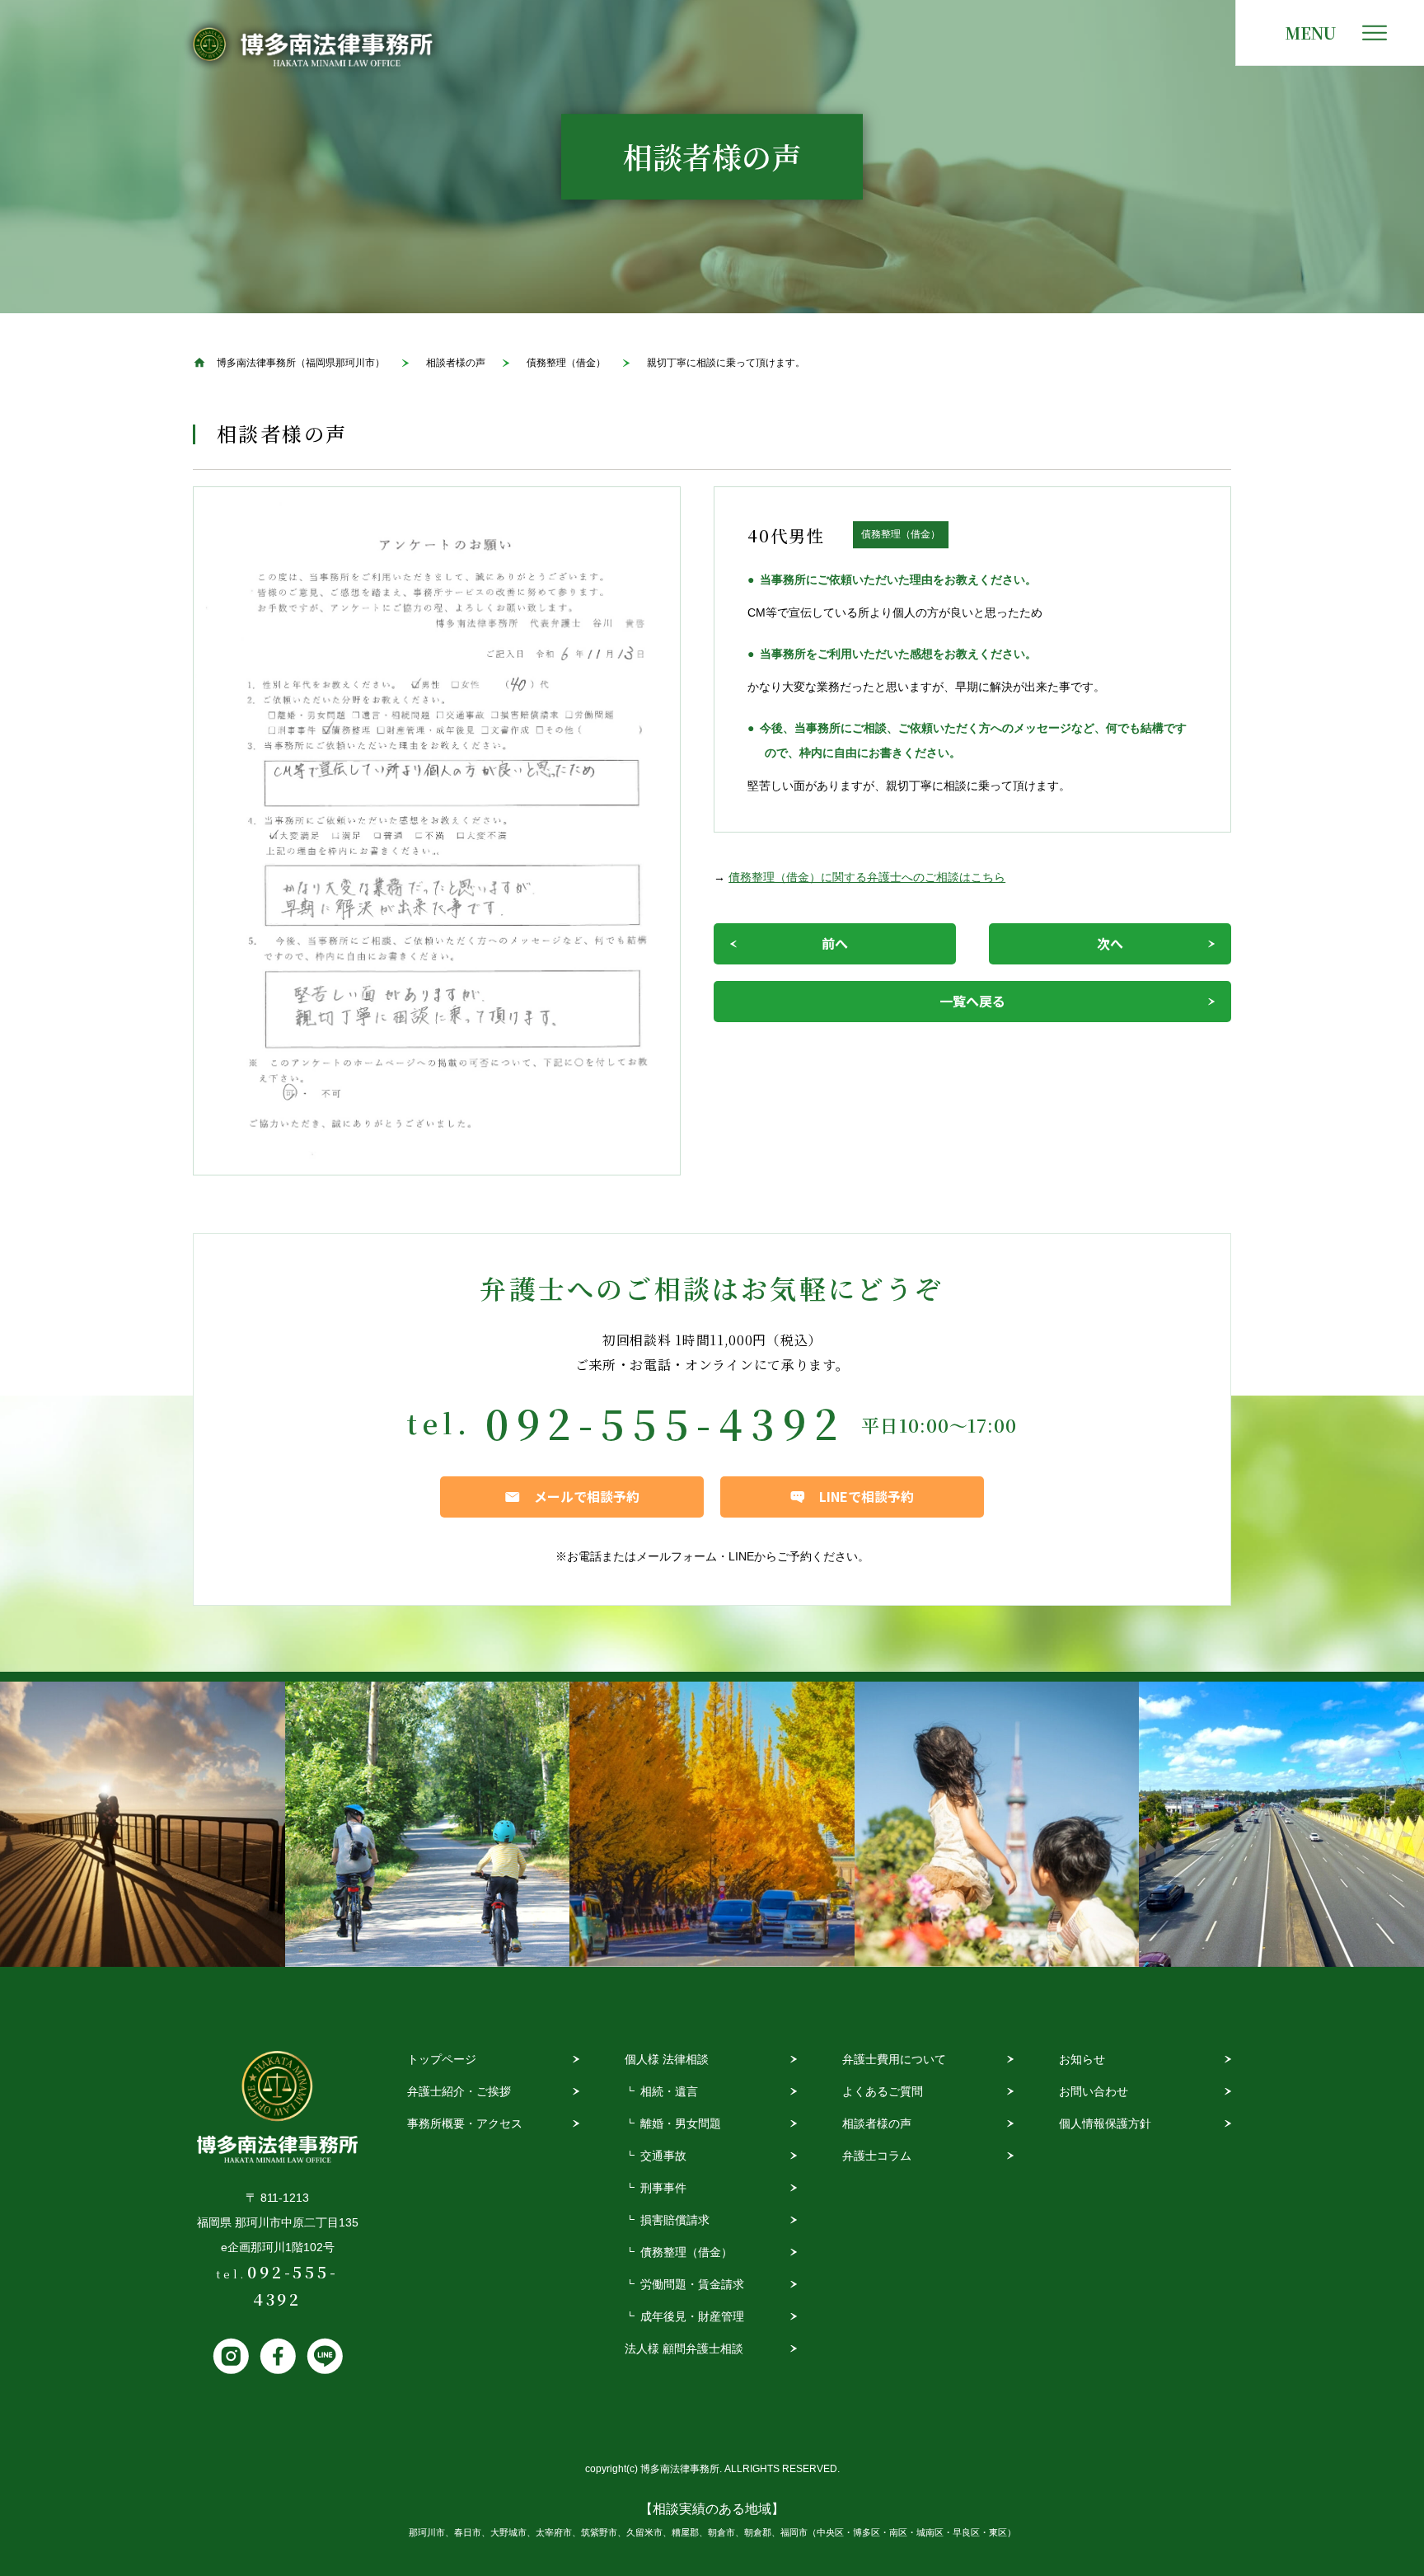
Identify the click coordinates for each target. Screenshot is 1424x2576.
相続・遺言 (669, 2091)
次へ (1110, 943)
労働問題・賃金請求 (692, 2284)
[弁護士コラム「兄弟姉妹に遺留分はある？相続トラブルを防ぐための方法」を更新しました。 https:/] (997, 1824)
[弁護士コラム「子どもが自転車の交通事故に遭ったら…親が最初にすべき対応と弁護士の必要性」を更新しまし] (428, 1824)
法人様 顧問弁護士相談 (684, 2348)
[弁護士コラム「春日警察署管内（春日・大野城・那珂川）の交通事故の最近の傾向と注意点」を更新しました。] (712, 1824)
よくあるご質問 (883, 2091)
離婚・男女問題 (681, 2123)
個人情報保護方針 (1105, 2123)
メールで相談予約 (587, 1496)
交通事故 (663, 2156)
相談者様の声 (877, 2123)
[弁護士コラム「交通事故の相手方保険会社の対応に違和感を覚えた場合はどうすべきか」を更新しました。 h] (1281, 1824)
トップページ (442, 2059)
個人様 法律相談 (667, 2059)
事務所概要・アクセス (465, 2123)
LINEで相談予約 (867, 1496)
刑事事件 (663, 2188)
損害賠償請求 (675, 2220)
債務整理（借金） (686, 2252)
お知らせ (1082, 2059)
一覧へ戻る (972, 1001)
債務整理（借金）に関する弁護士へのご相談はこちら (867, 877)
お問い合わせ (1094, 2091)
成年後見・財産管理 (692, 2316)
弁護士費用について (894, 2059)
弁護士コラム (877, 2156)
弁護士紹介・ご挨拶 (459, 2091)
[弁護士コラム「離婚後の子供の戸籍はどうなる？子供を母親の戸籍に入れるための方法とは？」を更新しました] (143, 1824)
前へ (835, 943)
